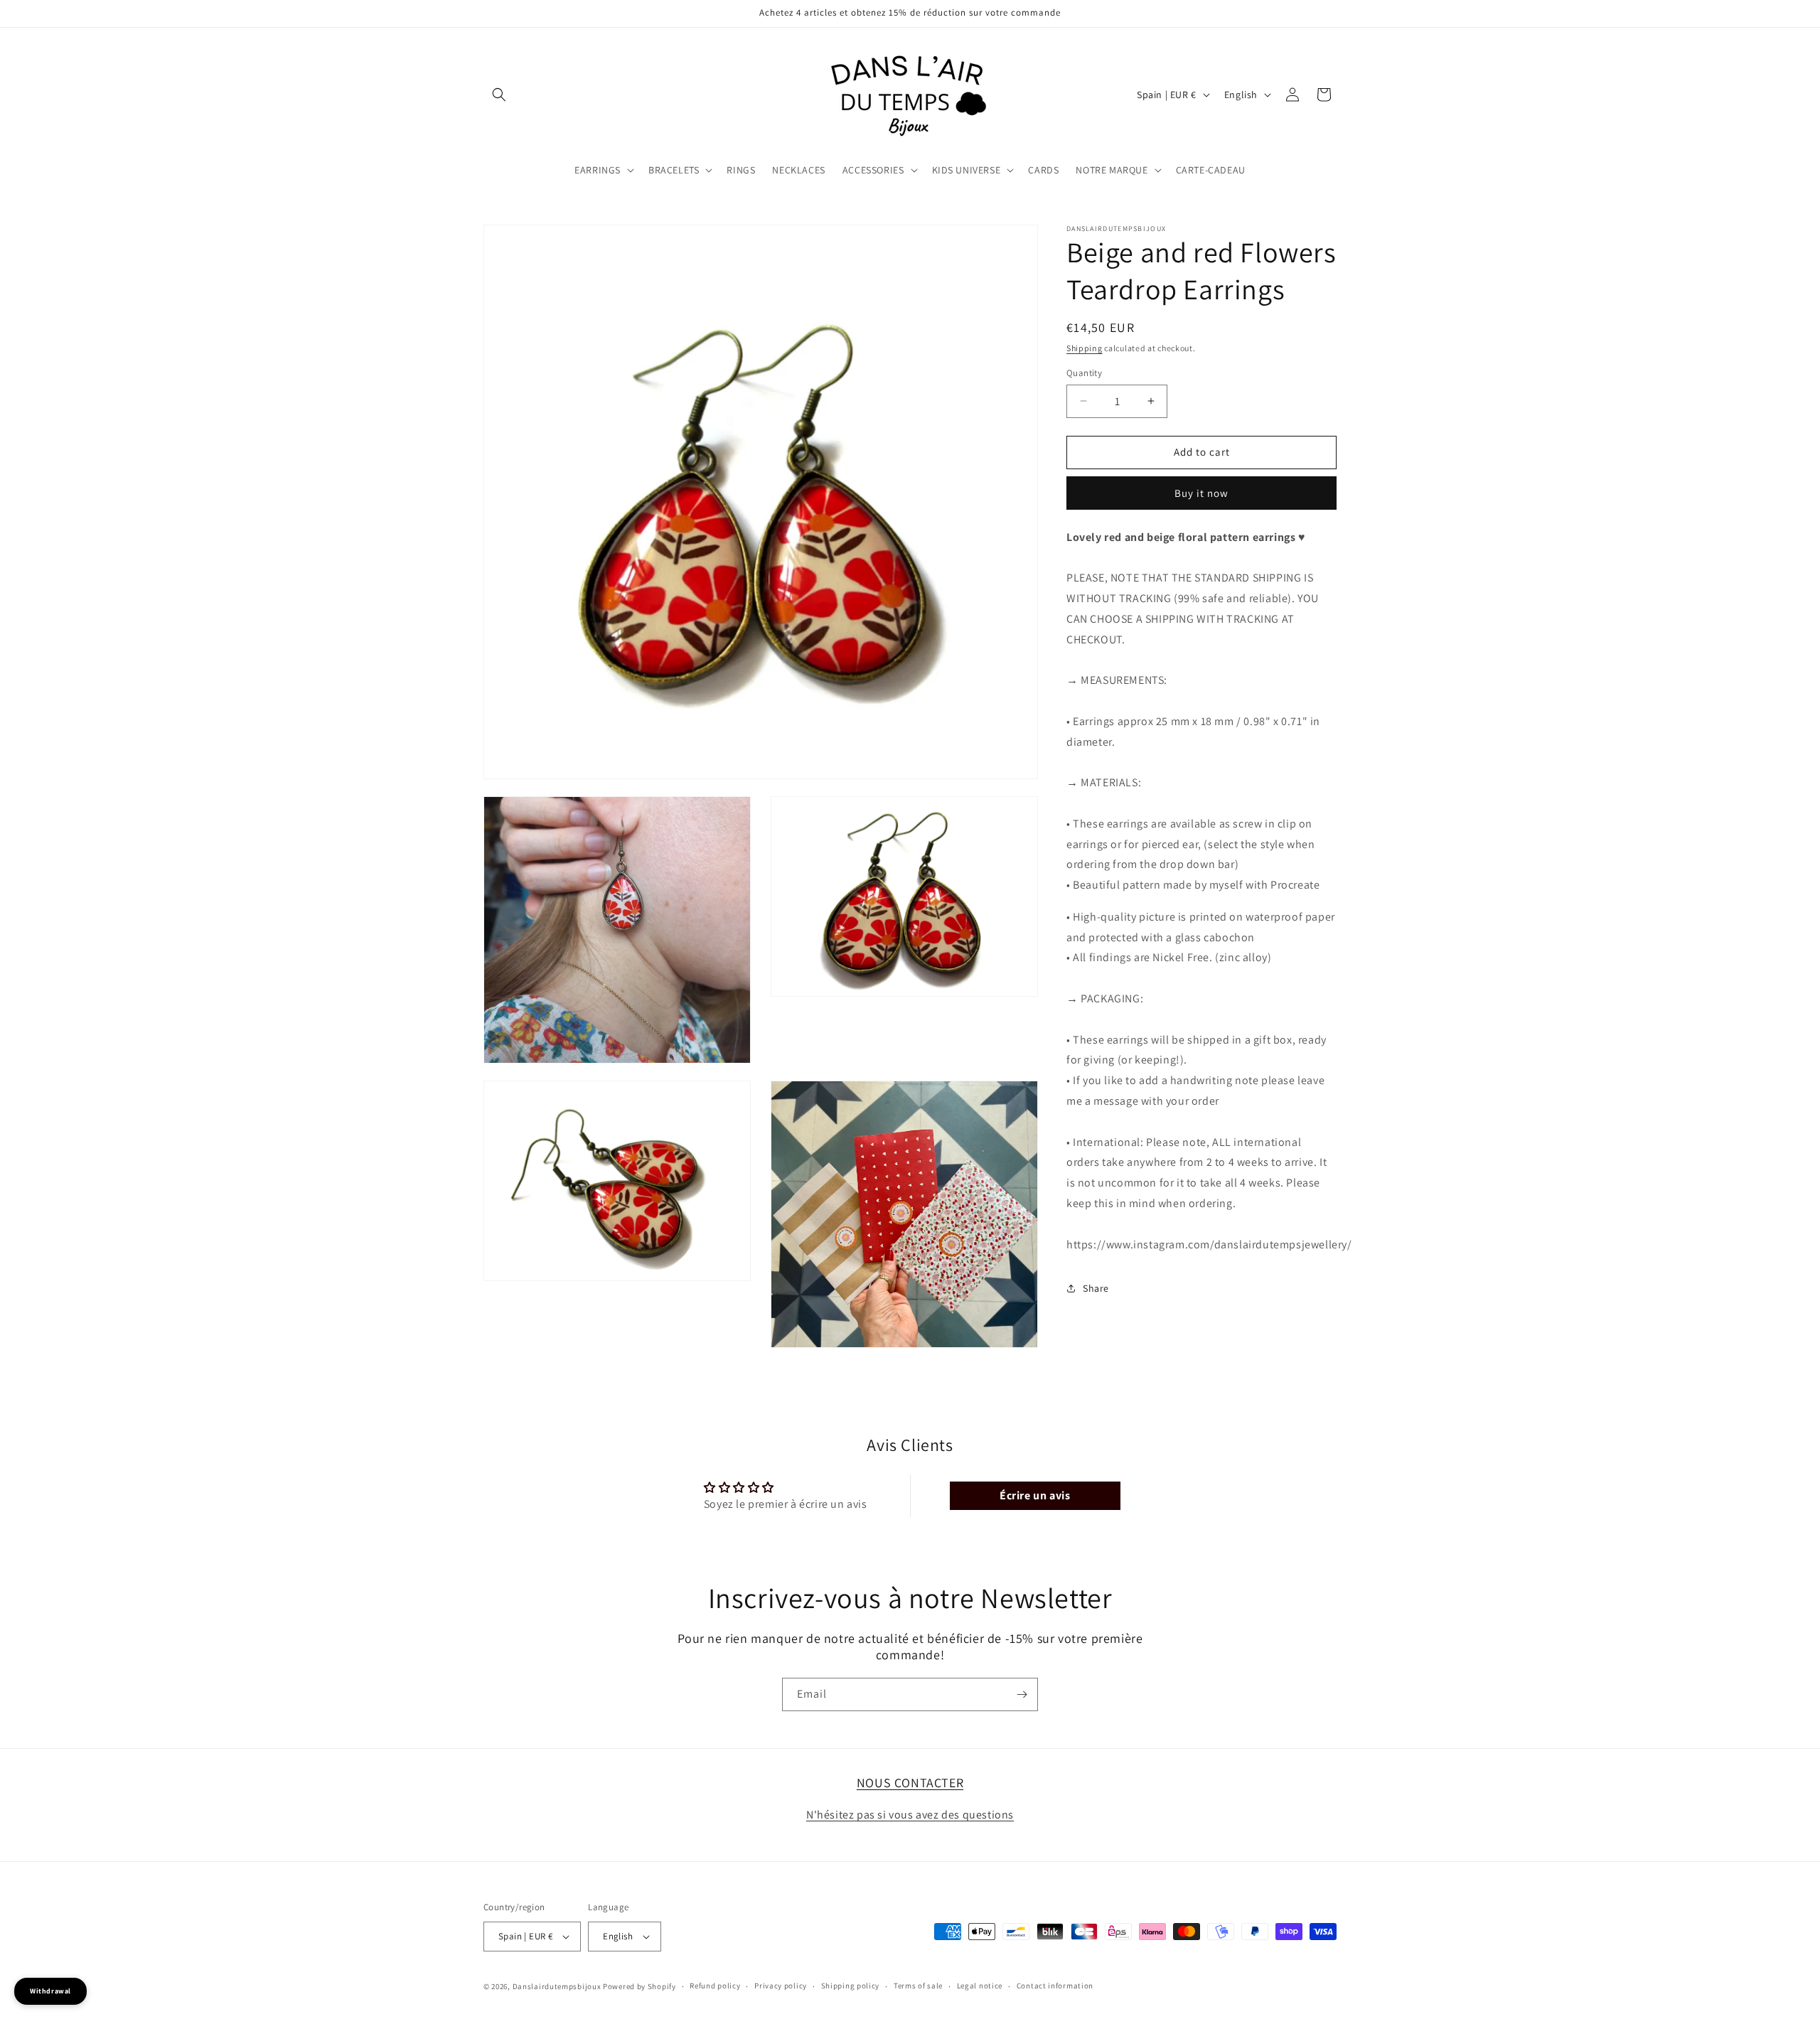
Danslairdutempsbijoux (557, 1986)
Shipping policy (851, 1986)
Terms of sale (918, 1986)
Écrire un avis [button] (1035, 1495)
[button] (499, 95)
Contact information (1055, 1986)
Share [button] (1096, 1288)
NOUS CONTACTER (910, 1783)
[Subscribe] (1022, 1694)
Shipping (1085, 348)
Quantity (1084, 373)
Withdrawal (50, 1991)
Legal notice (980, 1986)
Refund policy (715, 1986)
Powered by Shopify (639, 1986)
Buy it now (1201, 493)
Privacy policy (781, 1986)
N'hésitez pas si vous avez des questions (910, 1815)
